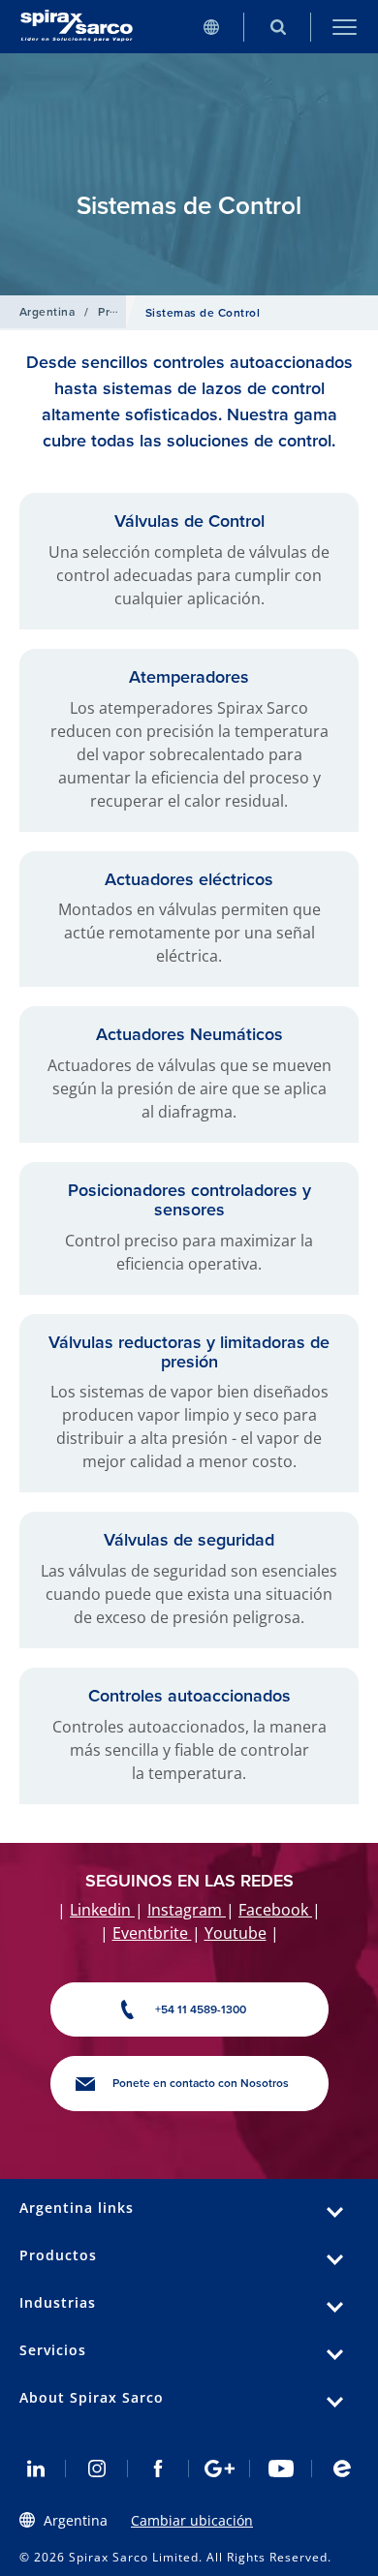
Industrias (58, 2302)
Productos (58, 2255)
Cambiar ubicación (192, 2520)
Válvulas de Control (189, 521)
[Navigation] (345, 27)
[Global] (211, 27)
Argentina (47, 312)
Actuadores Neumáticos (189, 1034)
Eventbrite (152, 1933)
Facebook (275, 1910)
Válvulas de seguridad (189, 1540)
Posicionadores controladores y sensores (189, 1200)
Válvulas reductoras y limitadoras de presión (189, 1352)
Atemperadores (189, 677)
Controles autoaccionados (189, 1696)
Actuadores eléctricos (189, 879)
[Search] (278, 27)
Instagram (187, 1910)
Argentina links (77, 2208)
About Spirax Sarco (92, 2397)
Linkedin (102, 1910)
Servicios (53, 2350)
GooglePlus (220, 2469)
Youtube (236, 1933)
